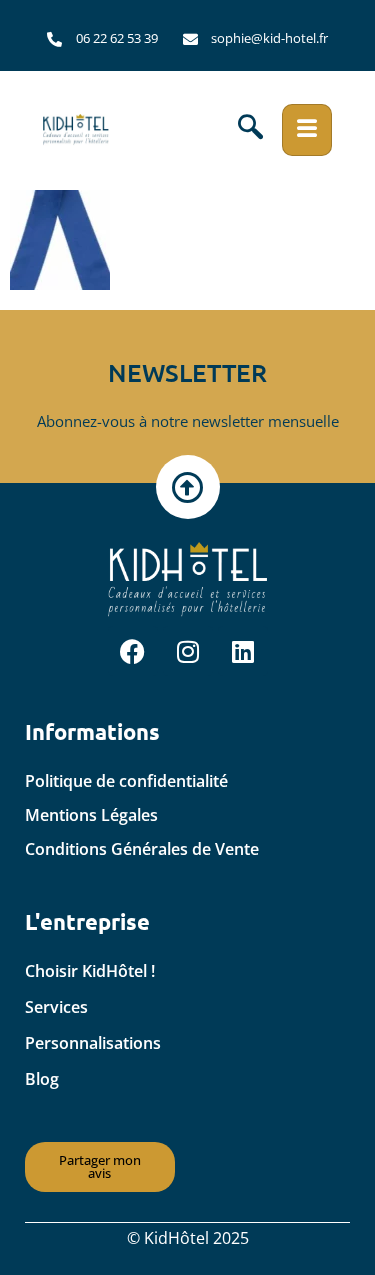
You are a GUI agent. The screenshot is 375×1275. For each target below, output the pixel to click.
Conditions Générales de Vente (142, 849)
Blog (42, 1079)
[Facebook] (133, 651)
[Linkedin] (243, 651)
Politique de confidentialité (126, 781)
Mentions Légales (91, 815)
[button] (250, 130)
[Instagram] (188, 651)
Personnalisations (93, 1043)
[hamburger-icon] (307, 130)
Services (56, 1007)
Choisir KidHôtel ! (90, 971)
